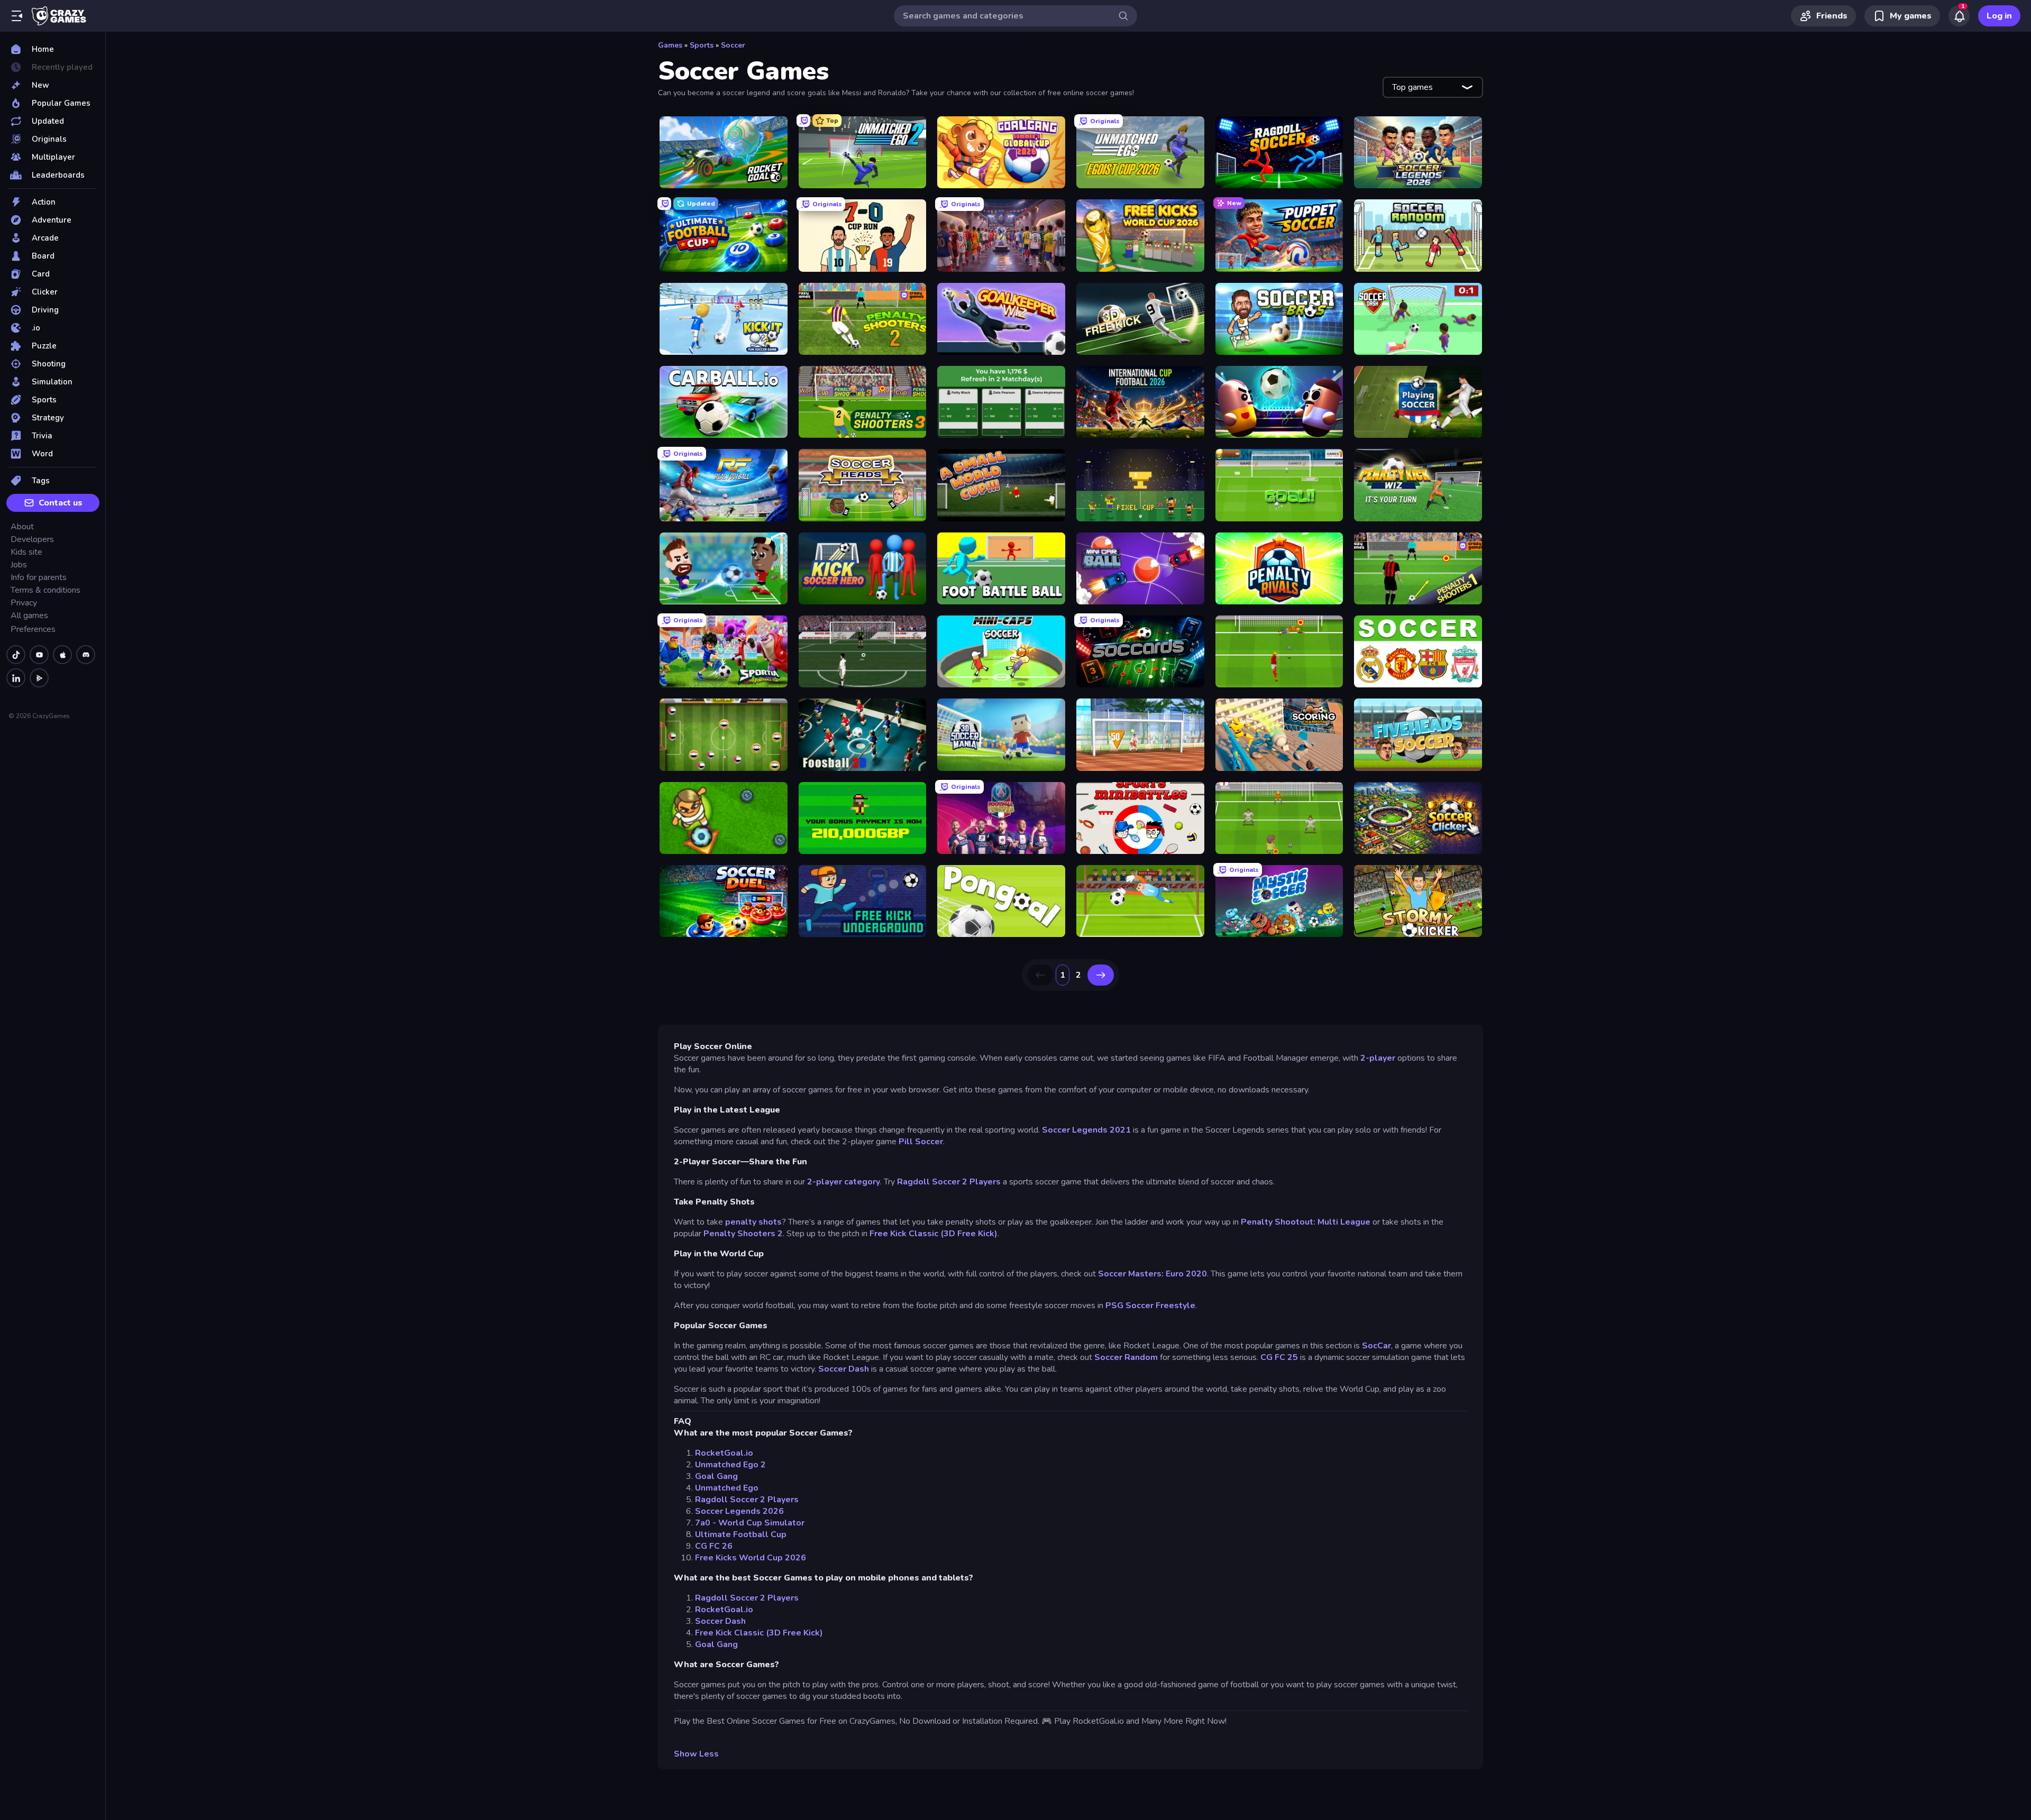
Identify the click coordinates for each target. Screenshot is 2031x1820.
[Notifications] (1959, 16)
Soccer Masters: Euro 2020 (1152, 1274)
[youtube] (39, 655)
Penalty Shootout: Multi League (1306, 1222)
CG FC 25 (1279, 1357)
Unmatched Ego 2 (730, 1465)
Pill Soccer (921, 1142)
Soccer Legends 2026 (739, 1511)
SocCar (1375, 1346)
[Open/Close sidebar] (17, 16)
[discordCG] (86, 655)
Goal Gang (716, 1476)
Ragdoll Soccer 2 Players (949, 1182)
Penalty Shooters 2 (743, 1234)
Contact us (61, 503)
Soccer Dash (844, 1369)
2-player (1377, 1058)
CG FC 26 (714, 1546)
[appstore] (62, 655)
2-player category (844, 1182)
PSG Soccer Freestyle (1150, 1306)
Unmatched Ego (727, 1488)
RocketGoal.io (724, 1453)
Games (670, 45)
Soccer (733, 45)
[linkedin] (16, 678)
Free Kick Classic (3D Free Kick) (934, 1234)
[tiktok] (16, 655)
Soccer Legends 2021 (1086, 1130)
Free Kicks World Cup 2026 (751, 1558)
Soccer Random (1126, 1357)
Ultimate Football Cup (741, 1534)
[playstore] (39, 678)
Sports (702, 45)
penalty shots (752, 1222)
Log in (1999, 16)
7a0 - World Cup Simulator (750, 1523)
